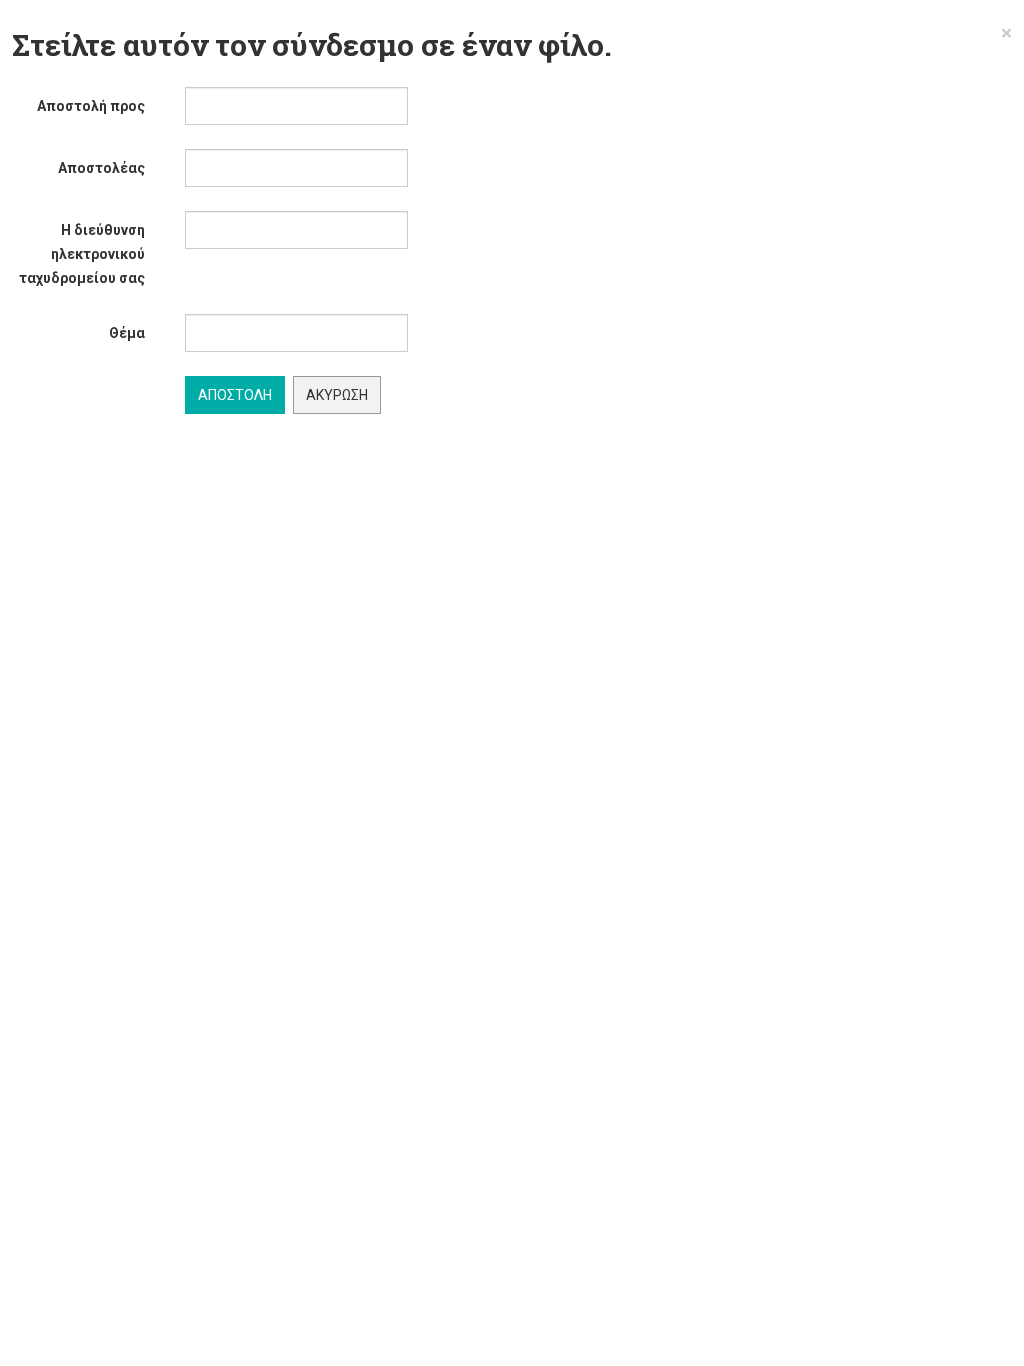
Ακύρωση (337, 395)
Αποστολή (235, 395)
